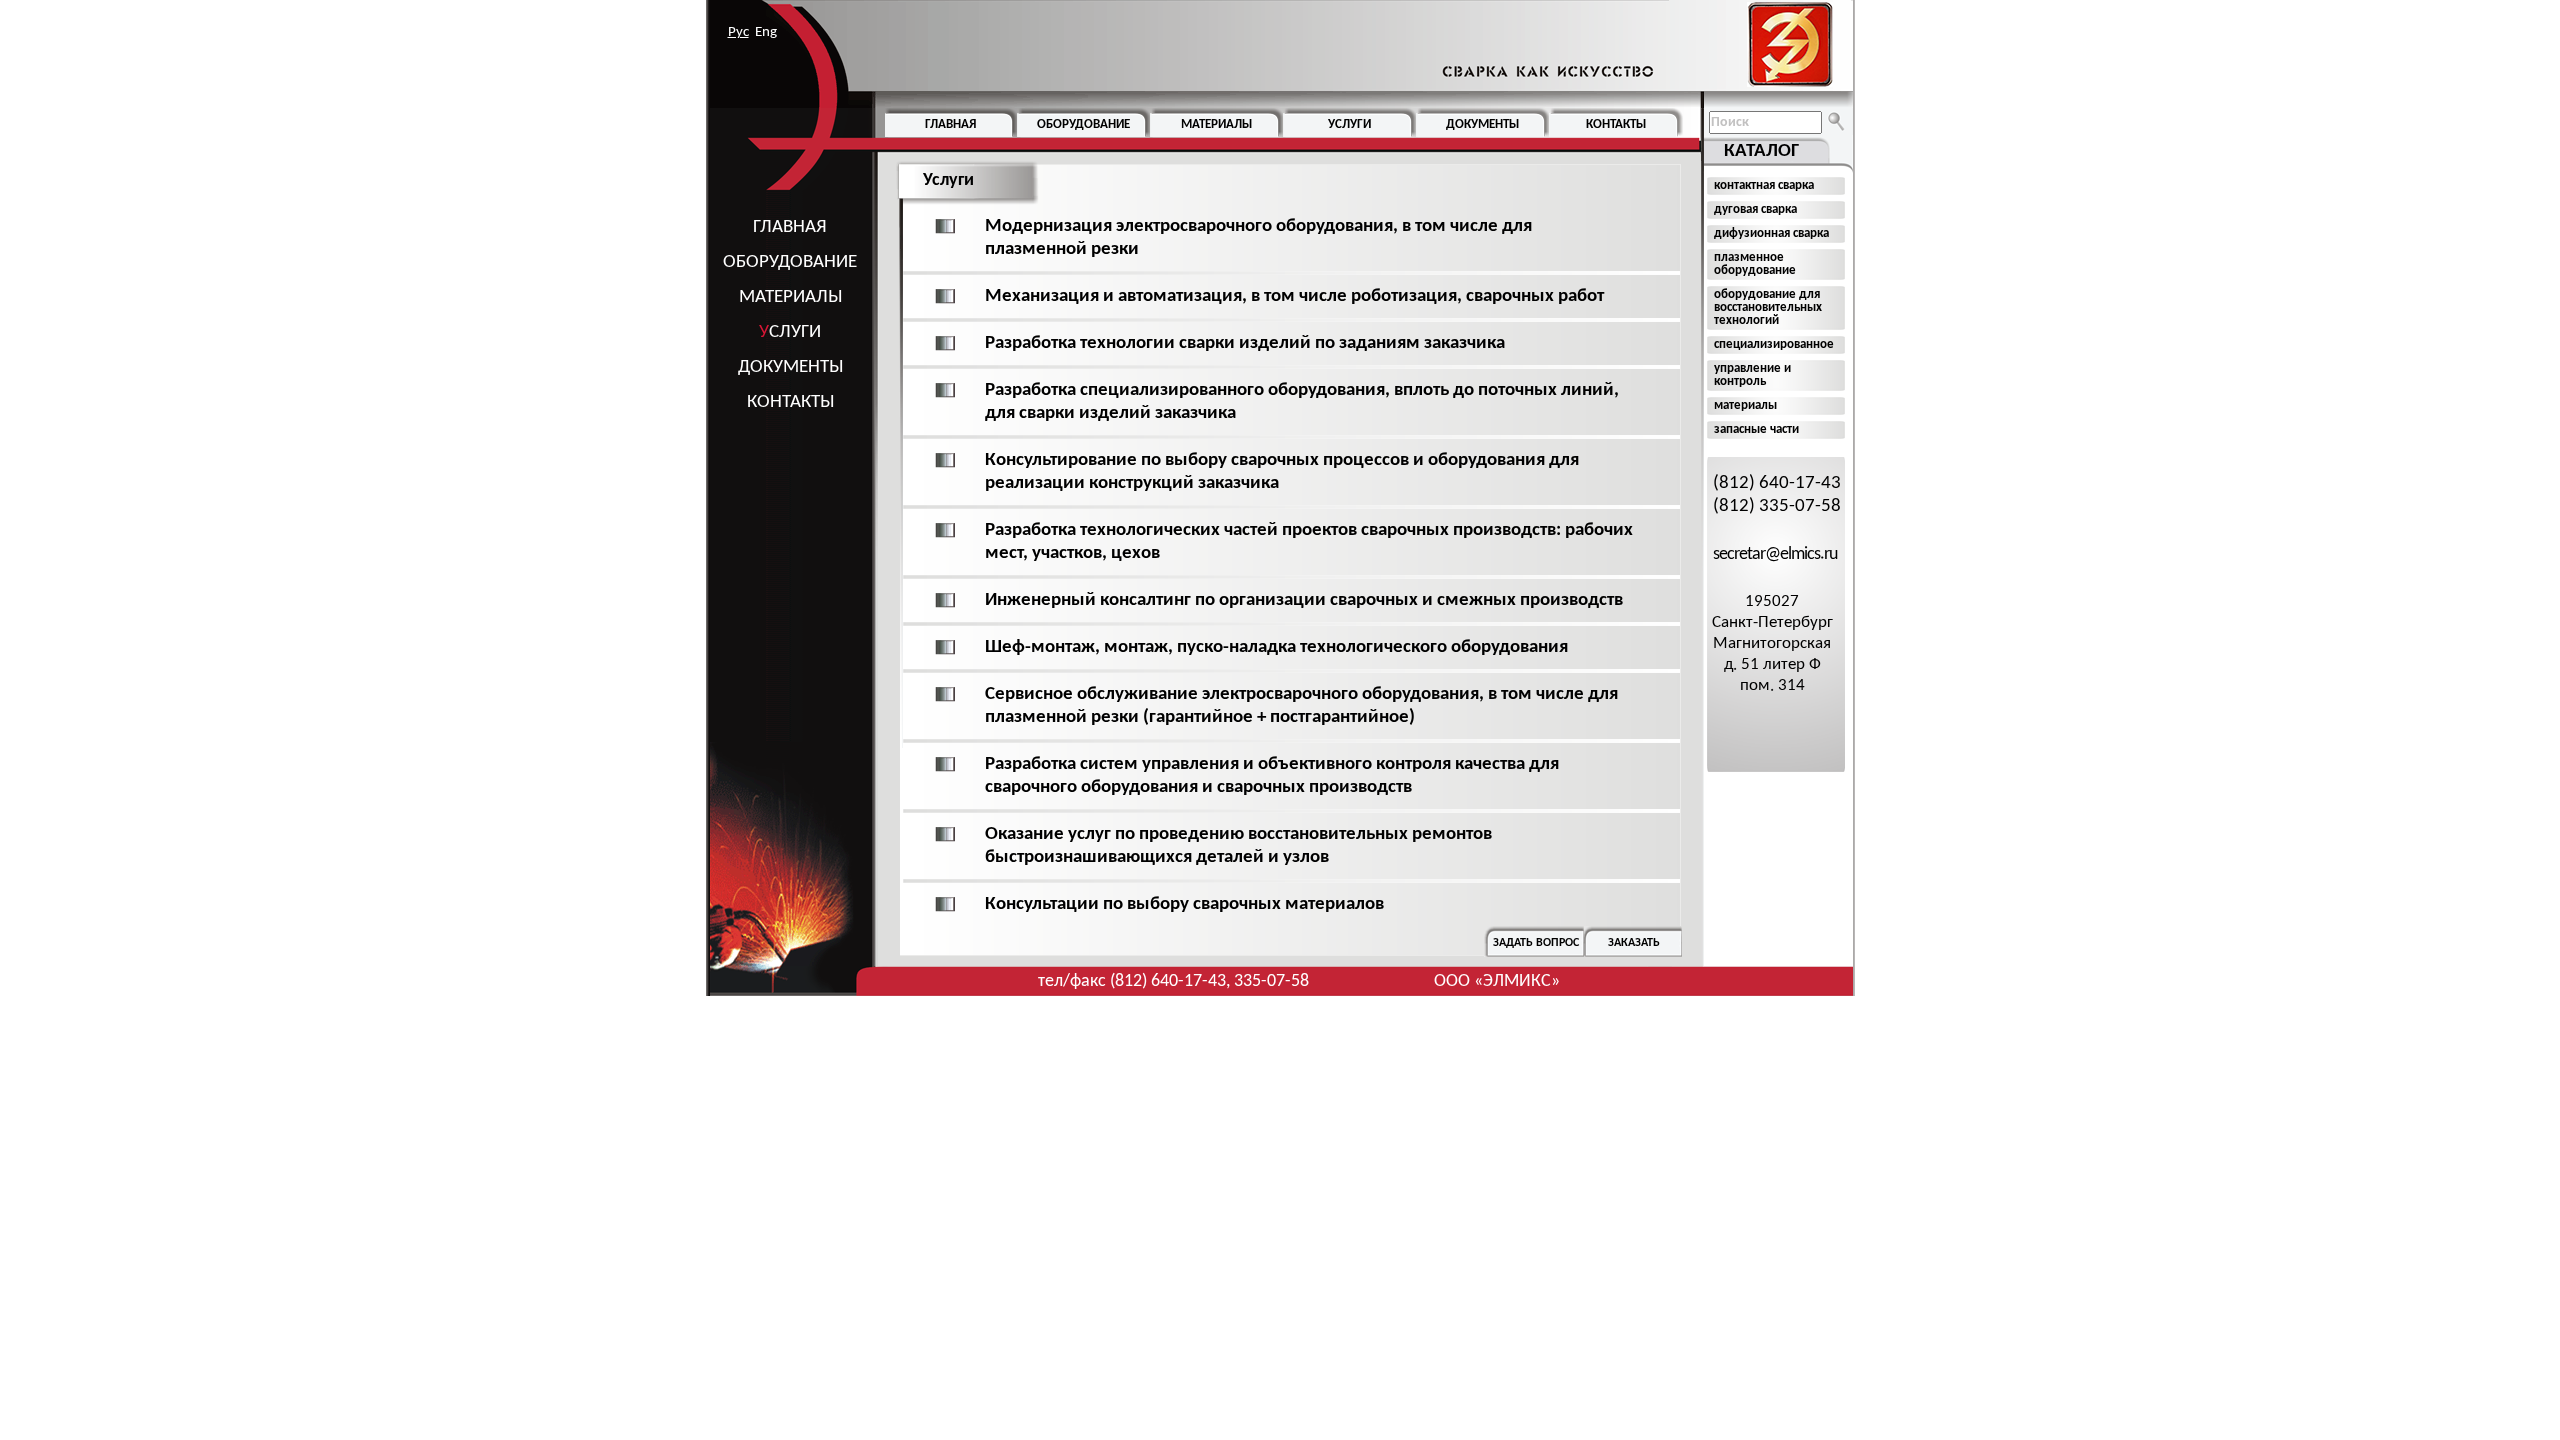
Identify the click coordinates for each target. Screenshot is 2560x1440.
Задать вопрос (1536, 943)
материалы (1745, 405)
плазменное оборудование (1755, 264)
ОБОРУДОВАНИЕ (790, 262)
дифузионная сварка (1771, 233)
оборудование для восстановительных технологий (1768, 307)
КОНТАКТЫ (790, 402)
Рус (738, 32)
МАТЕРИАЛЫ (790, 297)
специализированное (1774, 344)
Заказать (1634, 943)
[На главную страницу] (1633, 45)
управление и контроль (1752, 375)
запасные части (1756, 429)
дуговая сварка (1755, 209)
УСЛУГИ (1349, 124)
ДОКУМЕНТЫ (790, 367)
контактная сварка (1764, 185)
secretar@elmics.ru (1775, 554)
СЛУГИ (790, 332)
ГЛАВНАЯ (790, 227)
